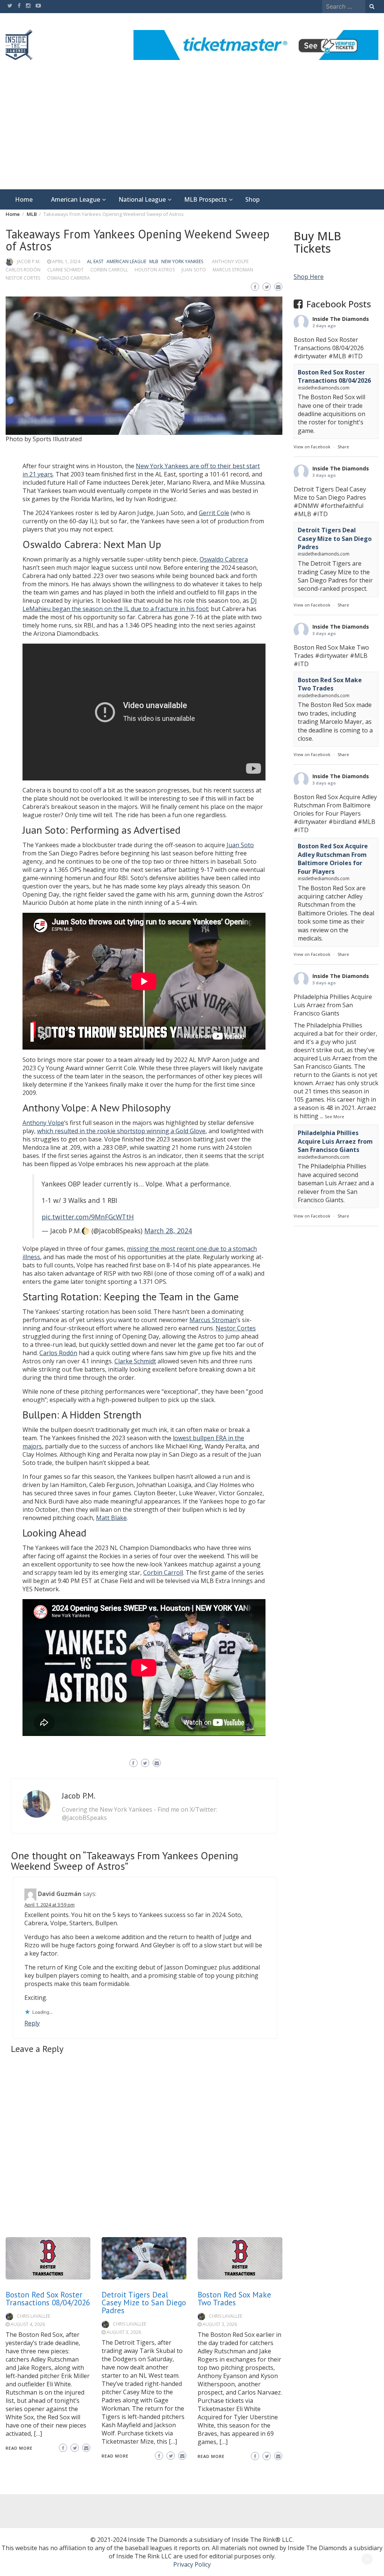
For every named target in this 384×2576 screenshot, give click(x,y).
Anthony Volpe (230, 261)
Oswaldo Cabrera (68, 278)
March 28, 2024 (168, 1231)
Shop (252, 199)
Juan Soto (194, 270)
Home (24, 199)
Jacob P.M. (29, 261)
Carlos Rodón (23, 270)
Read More (19, 2448)
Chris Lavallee (34, 2316)
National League (142, 199)
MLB (154, 261)
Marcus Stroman (233, 270)
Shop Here (309, 277)
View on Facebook (312, 447)
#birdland (342, 822)
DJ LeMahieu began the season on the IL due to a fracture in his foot (140, 605)
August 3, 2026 (124, 2332)
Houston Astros (155, 270)
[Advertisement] (192, 133)
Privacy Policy (192, 2564)
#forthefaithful (342, 506)
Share (343, 447)
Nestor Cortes (23, 278)
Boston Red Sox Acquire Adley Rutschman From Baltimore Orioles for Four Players (333, 859)
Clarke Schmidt (65, 270)
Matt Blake (111, 1518)
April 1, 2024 (66, 261)
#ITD (355, 356)
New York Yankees (182, 261)
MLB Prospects (205, 199)
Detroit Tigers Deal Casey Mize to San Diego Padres (144, 2303)
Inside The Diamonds (341, 319)
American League (76, 199)
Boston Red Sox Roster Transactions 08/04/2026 (48, 2299)
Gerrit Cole (214, 513)
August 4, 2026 (28, 2324)
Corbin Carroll (109, 270)
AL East (95, 261)
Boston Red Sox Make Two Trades (234, 2299)
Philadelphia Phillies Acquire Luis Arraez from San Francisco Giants (335, 1141)
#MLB (337, 356)
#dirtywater (310, 356)
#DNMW (306, 506)
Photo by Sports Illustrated (44, 439)
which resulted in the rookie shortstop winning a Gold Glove (121, 1131)
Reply (32, 2023)
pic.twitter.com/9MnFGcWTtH (88, 1217)
